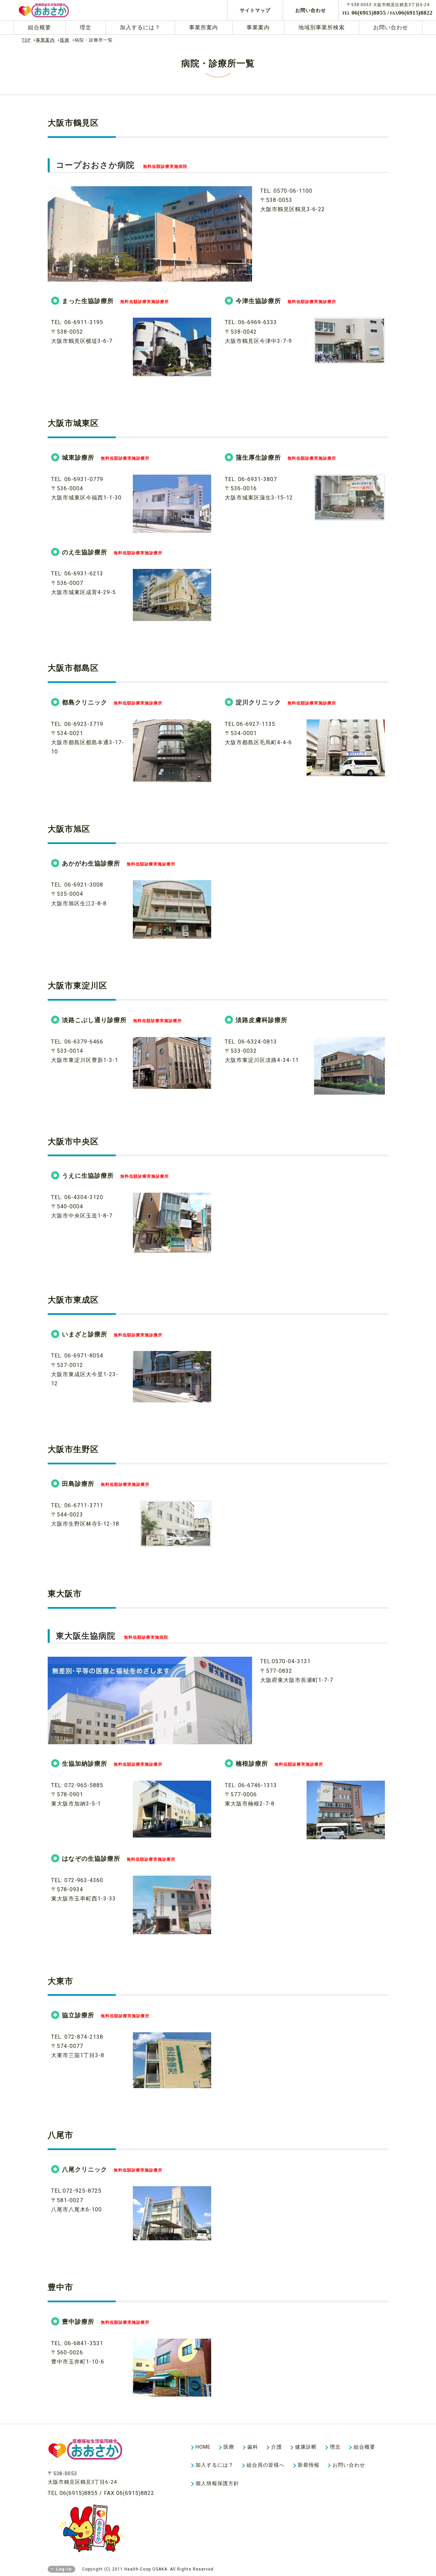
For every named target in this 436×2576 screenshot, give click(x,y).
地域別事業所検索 (322, 27)
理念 (85, 27)
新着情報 (309, 2465)
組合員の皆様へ (266, 2465)
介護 (277, 2447)
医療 (65, 40)
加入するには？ (140, 27)
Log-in (64, 2569)
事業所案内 (204, 27)
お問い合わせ (311, 10)
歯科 (253, 2447)
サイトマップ (255, 10)
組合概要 (40, 27)
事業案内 (258, 27)
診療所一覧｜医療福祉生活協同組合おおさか (56, 10)
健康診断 (306, 2447)
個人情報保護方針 (217, 2483)
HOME (203, 2447)
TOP (26, 40)
